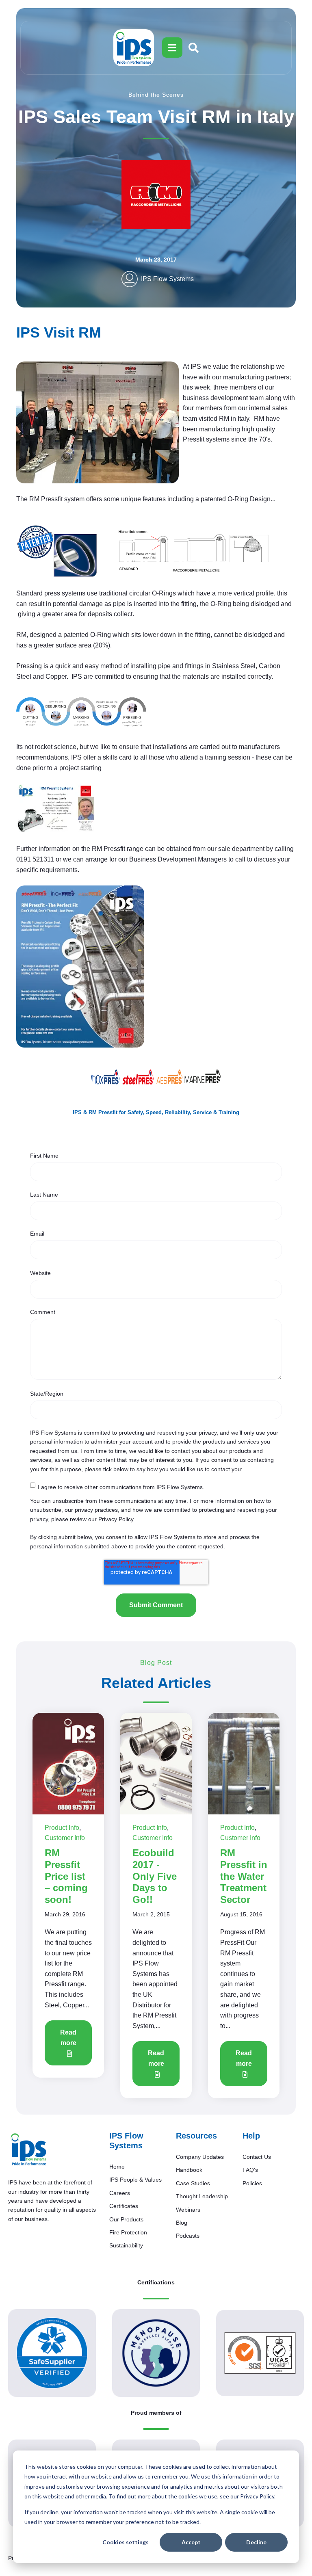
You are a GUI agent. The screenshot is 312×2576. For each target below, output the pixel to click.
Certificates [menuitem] (124, 2206)
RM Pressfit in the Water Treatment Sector (244, 1876)
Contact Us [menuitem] (257, 2157)
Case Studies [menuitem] (193, 2183)
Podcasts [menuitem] (188, 2236)
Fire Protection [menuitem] (128, 2232)
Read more (68, 2038)
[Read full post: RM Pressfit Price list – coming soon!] (68, 1763)
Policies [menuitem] (252, 2183)
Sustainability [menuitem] (126, 2245)
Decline (256, 2542)
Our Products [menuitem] (126, 2219)
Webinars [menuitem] (188, 2210)
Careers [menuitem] (120, 2193)
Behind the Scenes (156, 95)
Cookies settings (126, 2542)
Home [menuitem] (117, 2167)
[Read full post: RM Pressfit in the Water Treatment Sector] (244, 1763)
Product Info (62, 1828)
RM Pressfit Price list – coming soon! (66, 1876)
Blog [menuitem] (182, 2223)
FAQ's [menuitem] (250, 2170)
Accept (191, 2542)
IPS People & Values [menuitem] (135, 2180)
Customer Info (65, 1838)
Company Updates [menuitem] (200, 2157)
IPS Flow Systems (167, 279)
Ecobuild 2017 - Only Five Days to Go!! (155, 1876)
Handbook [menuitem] (189, 2170)
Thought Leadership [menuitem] (202, 2196)
